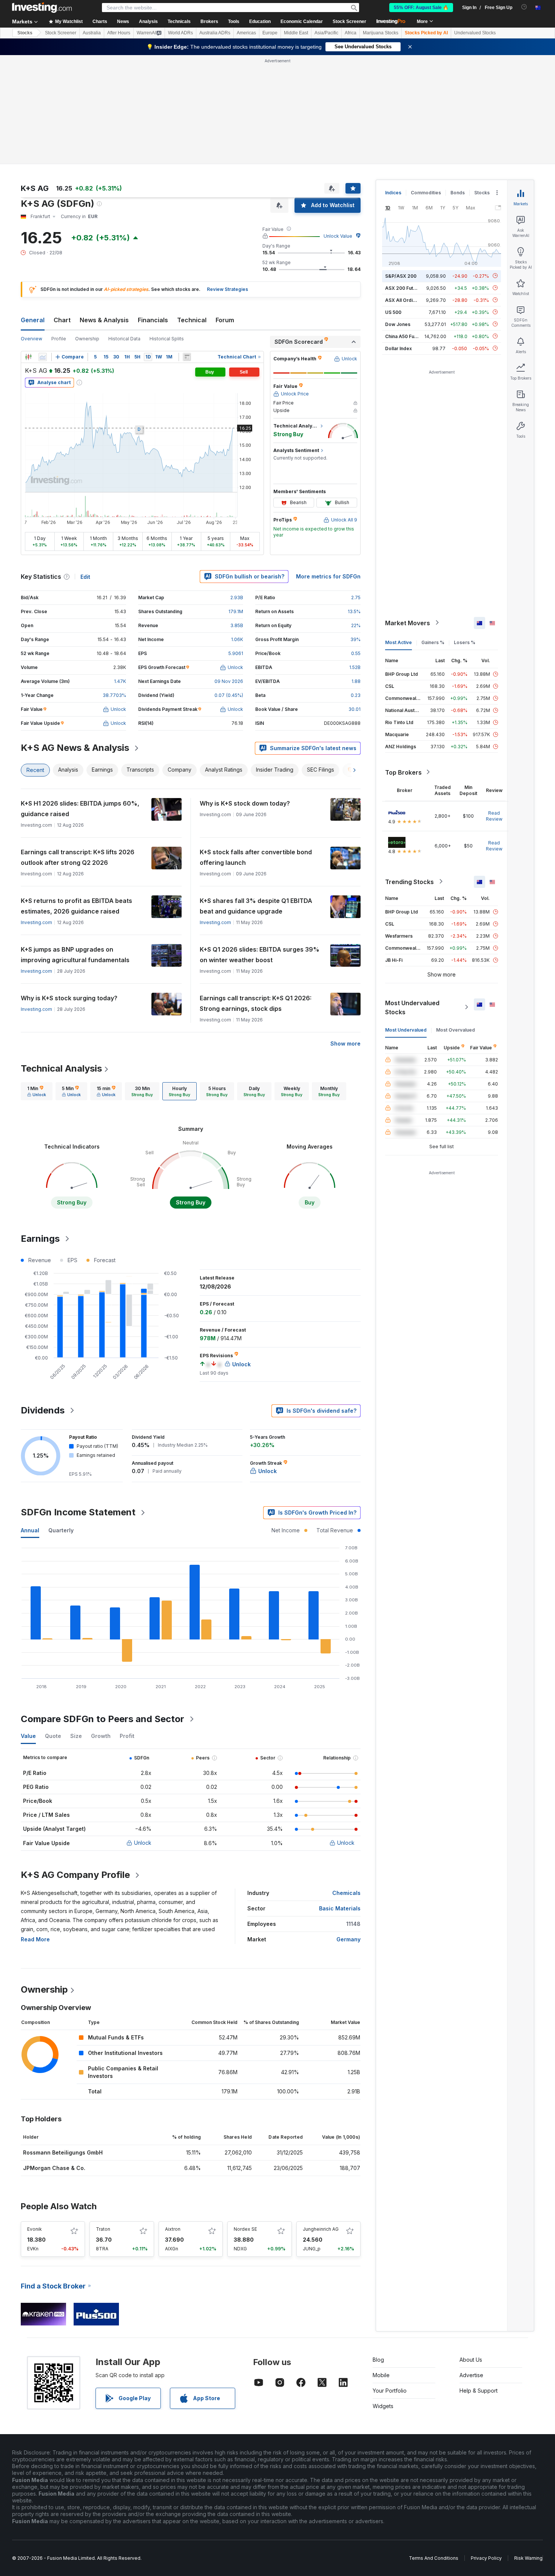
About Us (471, 2360)
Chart (62, 320)
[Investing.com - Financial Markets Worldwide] (42, 8)
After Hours (119, 33)
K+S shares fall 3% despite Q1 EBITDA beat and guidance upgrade (256, 906)
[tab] (37, 1091)
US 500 (393, 312)
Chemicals (346, 1893)
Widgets (383, 2406)
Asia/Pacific (326, 33)
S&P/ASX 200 (401, 276)
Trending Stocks (409, 881)
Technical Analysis (61, 1068)
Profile (59, 339)
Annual (30, 1530)
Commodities (426, 193)
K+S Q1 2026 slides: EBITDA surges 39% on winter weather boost (260, 955)
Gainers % (433, 642)
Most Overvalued (456, 1030)
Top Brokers (403, 772)
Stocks (25, 33)
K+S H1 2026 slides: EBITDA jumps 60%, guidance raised (80, 809)
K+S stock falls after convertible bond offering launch (256, 857)
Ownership (87, 339)
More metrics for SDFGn (328, 576)
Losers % (465, 642)
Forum (225, 320)
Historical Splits (167, 339)
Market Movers (408, 623)
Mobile (381, 2375)
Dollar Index (399, 348)
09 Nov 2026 (229, 681)
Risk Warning (528, 2558)
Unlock (143, 1843)
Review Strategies (227, 289)
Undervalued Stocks (475, 33)
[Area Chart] (43, 357)
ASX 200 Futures (404, 288)
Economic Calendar (302, 22)
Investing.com (36, 922)
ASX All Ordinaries (406, 300)
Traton (103, 2229)
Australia (92, 33)
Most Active (399, 642)
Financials (153, 320)
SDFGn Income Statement (78, 1512)
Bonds (458, 193)
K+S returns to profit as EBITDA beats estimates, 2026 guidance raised (76, 906)
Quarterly (61, 1530)
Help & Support (479, 2391)
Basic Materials (340, 1908)
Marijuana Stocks (381, 33)
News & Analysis (104, 320)
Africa (351, 33)
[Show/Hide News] (187, 357)
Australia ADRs (215, 33)
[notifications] (524, 7)
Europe (270, 33)
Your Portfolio (390, 2391)
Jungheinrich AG (321, 2229)
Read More (35, 1939)
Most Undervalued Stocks (412, 1007)
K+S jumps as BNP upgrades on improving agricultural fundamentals (75, 955)
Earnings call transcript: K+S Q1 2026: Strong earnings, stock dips (256, 1003)
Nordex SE (245, 2229)
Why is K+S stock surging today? (69, 998)
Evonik (35, 2229)
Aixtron (173, 2229)
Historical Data (124, 339)
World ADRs (180, 33)
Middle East (296, 33)
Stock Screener (349, 22)
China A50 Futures (405, 336)
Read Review (494, 816)
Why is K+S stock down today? (245, 803)
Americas (246, 33)
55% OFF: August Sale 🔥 (421, 8)
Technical (192, 320)
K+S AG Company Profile (75, 1875)
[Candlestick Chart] (28, 357)
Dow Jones (398, 324)
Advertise (471, 2375)
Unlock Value (338, 236)
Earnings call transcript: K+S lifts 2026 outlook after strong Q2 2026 (78, 857)
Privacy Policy (486, 2558)
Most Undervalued (406, 1030)
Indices (393, 193)
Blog (378, 2360)
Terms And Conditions (434, 2558)
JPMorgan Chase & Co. (54, 2168)
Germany (348, 1939)
